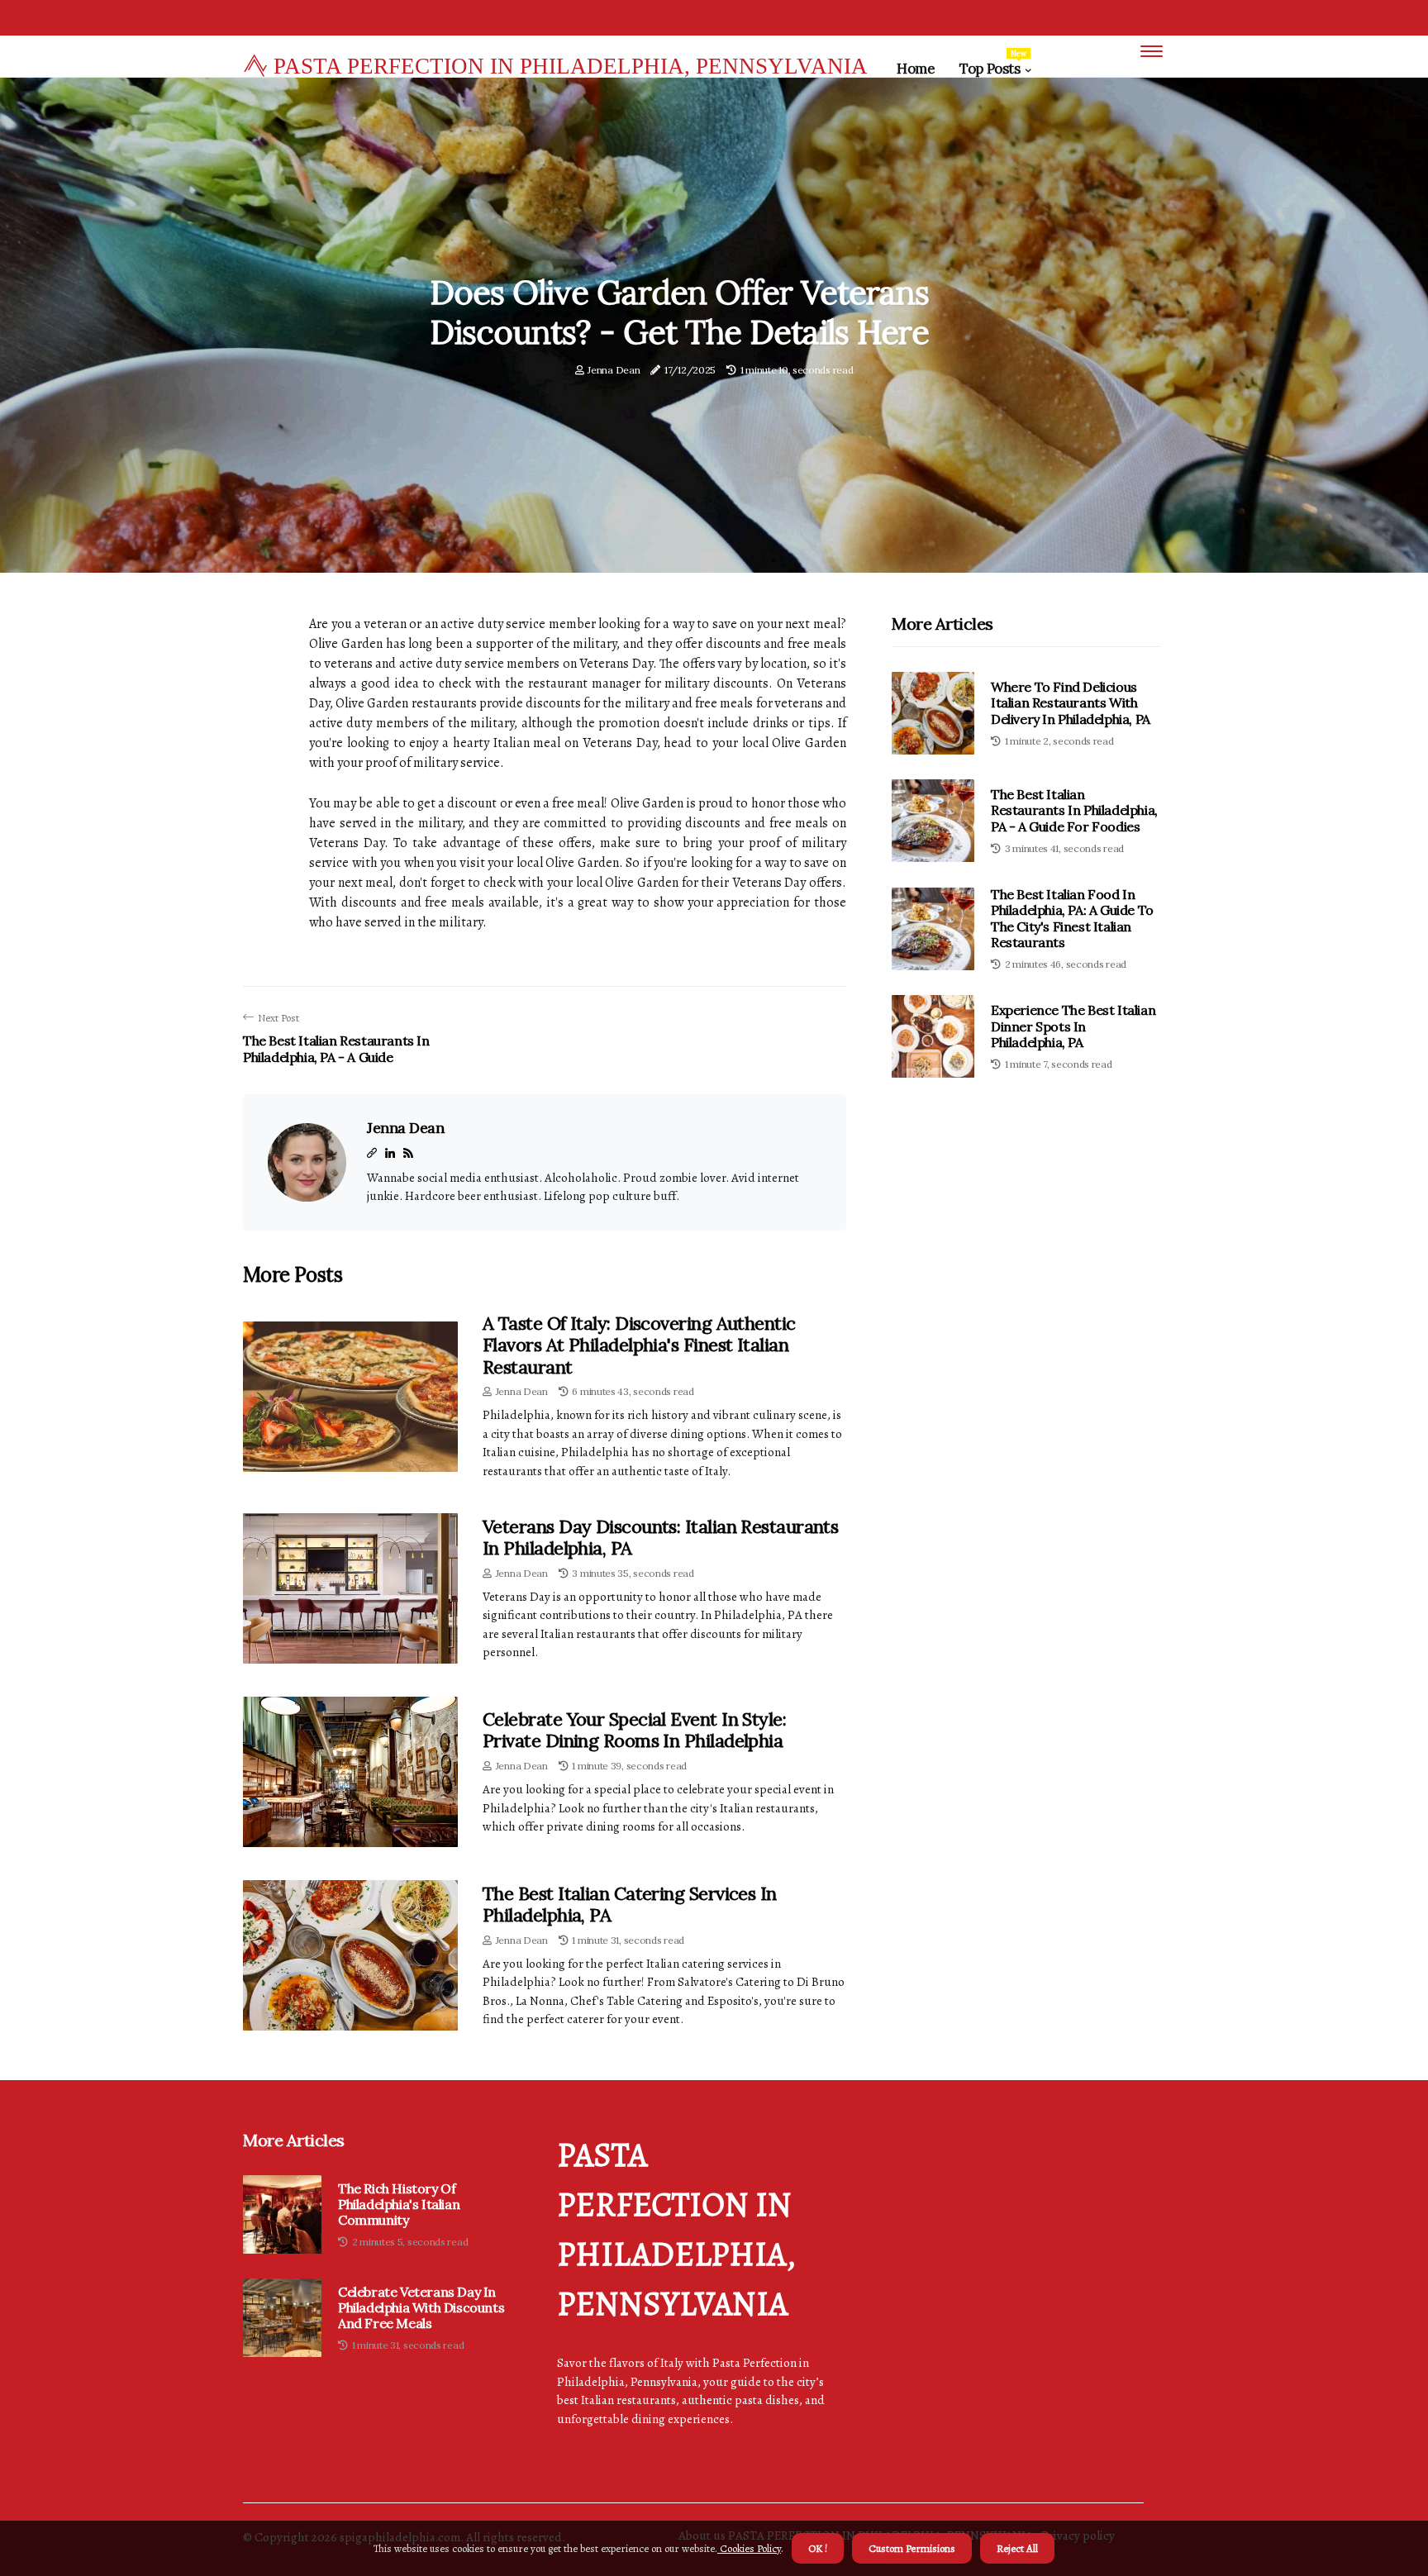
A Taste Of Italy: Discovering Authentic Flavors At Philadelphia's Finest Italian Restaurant (639, 1345)
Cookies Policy (749, 2548)
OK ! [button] (818, 2548)
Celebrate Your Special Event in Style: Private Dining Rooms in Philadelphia (634, 1730)
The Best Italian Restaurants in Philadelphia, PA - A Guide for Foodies (1074, 810)
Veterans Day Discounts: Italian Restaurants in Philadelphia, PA (660, 1537)
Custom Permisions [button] (912, 2548)
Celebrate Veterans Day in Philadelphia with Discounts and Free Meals (421, 2308)
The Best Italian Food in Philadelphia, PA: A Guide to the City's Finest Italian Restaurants (1072, 918)
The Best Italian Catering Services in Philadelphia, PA (630, 1904)
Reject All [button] (1017, 2548)
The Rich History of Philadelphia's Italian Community (399, 2205)
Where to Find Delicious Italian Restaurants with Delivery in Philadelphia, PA (1071, 702)
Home (916, 69)
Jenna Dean (614, 370)
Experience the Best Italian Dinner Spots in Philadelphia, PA (1073, 1026)
